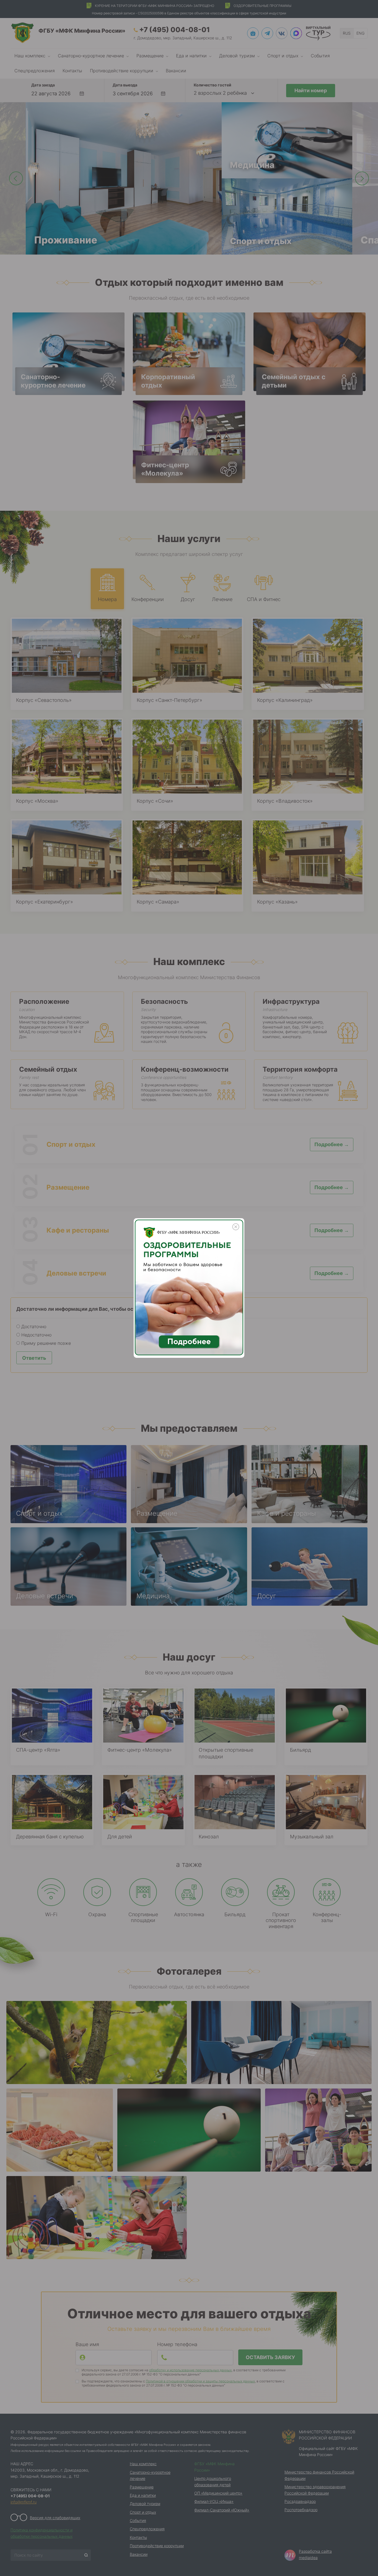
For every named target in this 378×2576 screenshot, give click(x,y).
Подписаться (61, 2557)
